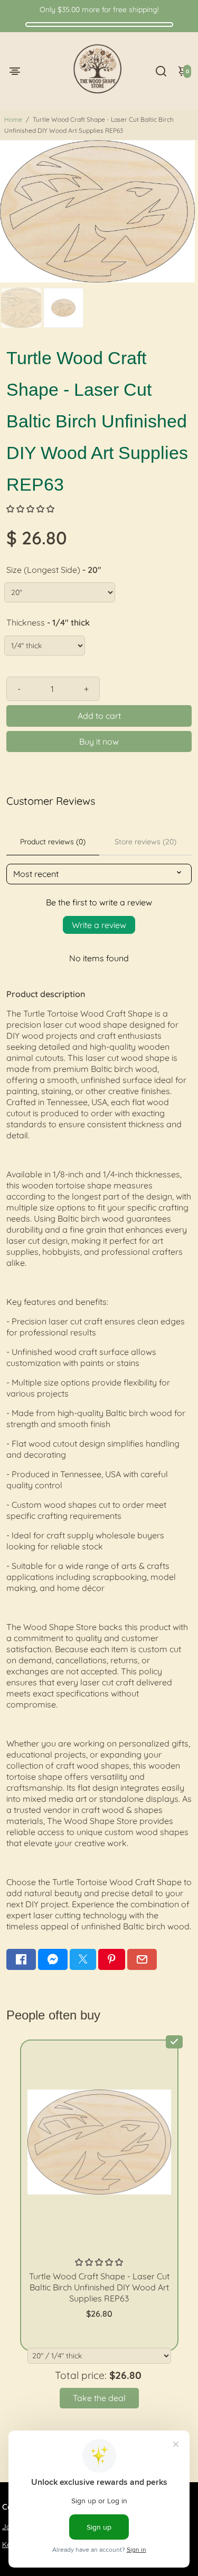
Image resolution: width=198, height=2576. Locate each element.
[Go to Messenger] (53, 1959)
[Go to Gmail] (142, 1959)
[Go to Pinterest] (111, 1959)
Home (13, 119)
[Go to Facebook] (21, 1959)
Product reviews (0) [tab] (53, 842)
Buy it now (99, 741)
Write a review (99, 925)
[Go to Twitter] (83, 1959)
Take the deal (99, 2398)
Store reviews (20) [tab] (145, 842)
